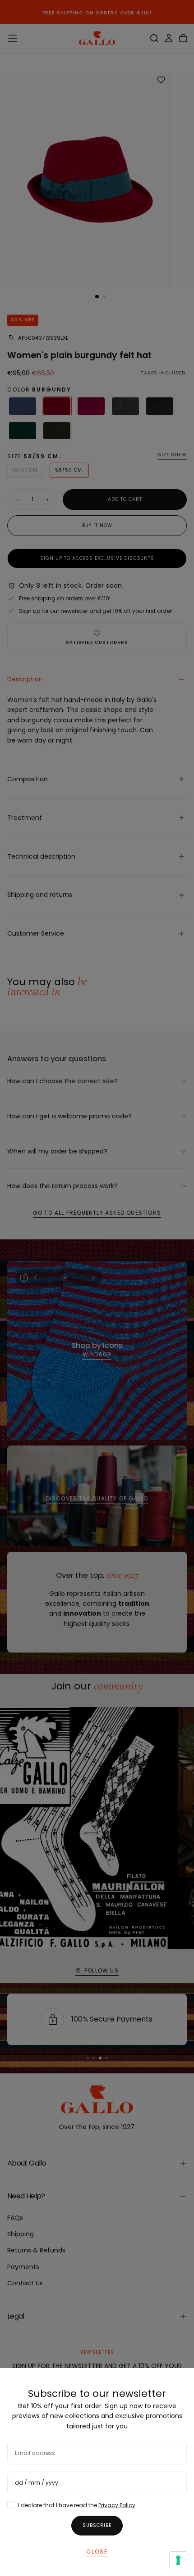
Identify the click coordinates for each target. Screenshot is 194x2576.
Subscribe (97, 2525)
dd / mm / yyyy (37, 2483)
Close (97, 2551)
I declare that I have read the (77, 2505)
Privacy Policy (117, 2505)
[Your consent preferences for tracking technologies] (178, 2560)
